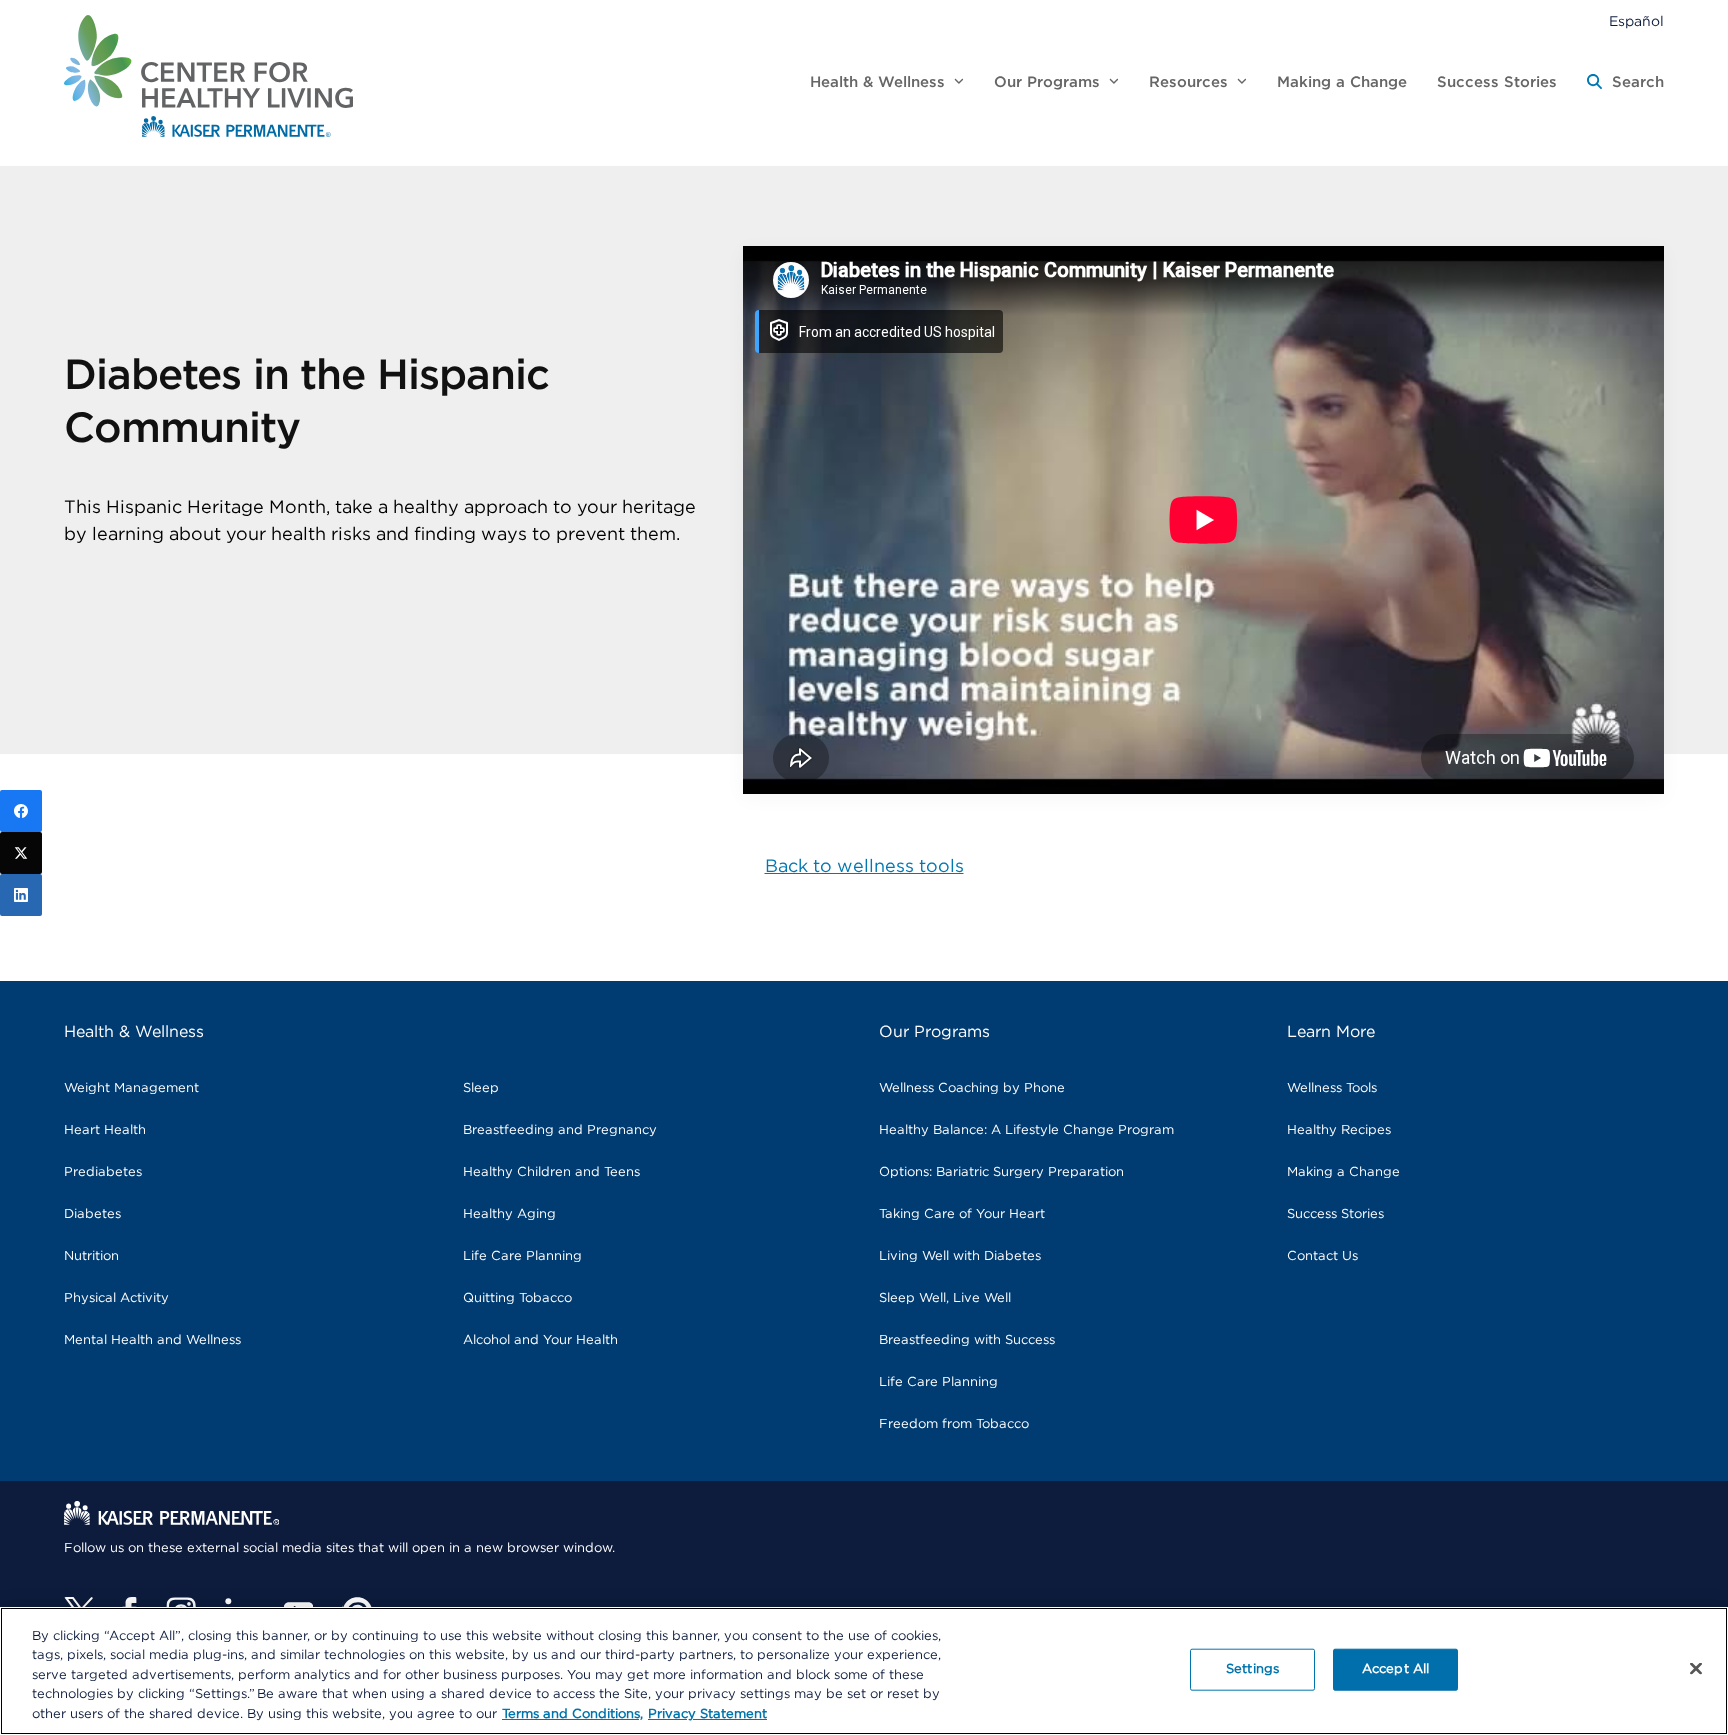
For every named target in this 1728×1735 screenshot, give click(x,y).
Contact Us (1322, 1256)
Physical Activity (116, 1298)
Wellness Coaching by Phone (972, 1088)
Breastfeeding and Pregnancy (560, 1130)
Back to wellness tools (864, 867)
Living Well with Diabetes (960, 1256)
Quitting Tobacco (517, 1298)
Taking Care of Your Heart (962, 1214)
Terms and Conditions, (572, 1714)
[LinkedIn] (21, 895)
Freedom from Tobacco (954, 1424)
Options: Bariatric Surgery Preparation (1001, 1172)
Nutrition (91, 1256)
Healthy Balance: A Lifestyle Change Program (1026, 1130)
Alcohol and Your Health (540, 1340)
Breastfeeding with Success (967, 1340)
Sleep (481, 1088)
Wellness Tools (1332, 1088)
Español (1636, 22)
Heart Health (105, 1130)
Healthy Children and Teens (551, 1172)
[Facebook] (21, 811)
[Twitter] (21, 853)
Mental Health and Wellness (152, 1340)
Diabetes (92, 1214)
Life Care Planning (522, 1256)
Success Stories (1335, 1214)
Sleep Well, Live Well (945, 1298)
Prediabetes (103, 1172)
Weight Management (131, 1088)
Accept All (1395, 1669)
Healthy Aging (509, 1214)
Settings (1252, 1669)
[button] (1625, 83)
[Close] (1696, 1669)
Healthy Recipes (1339, 1130)
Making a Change (1343, 1172)
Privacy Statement (707, 1714)
